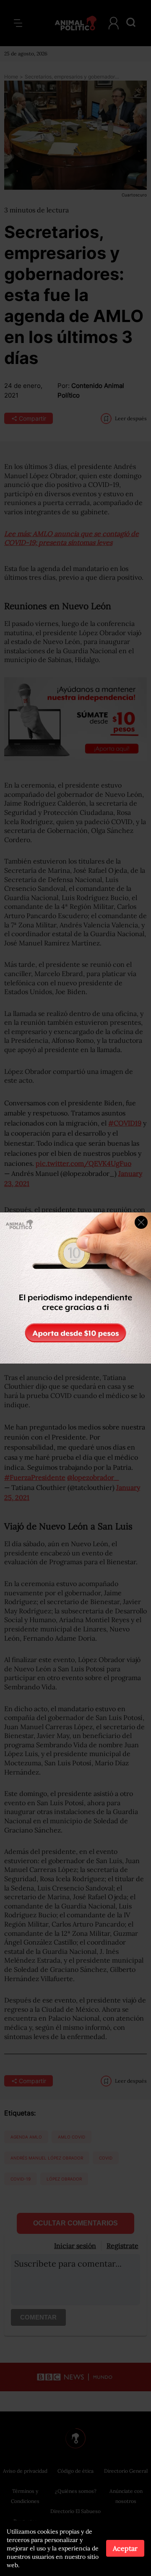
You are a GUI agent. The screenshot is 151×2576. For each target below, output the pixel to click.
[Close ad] (141, 1222)
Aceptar (125, 2548)
